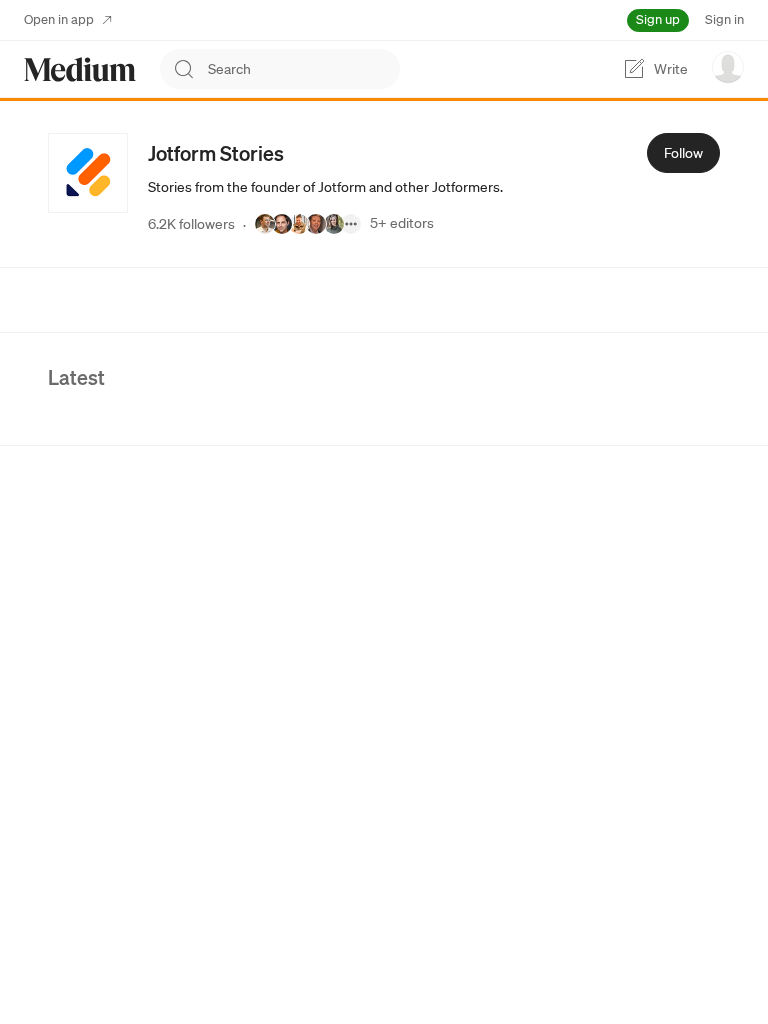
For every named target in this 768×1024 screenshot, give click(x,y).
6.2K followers (191, 224)
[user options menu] (728, 67)
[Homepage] (80, 69)
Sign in (724, 19)
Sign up (658, 19)
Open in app (59, 19)
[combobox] (304, 69)
